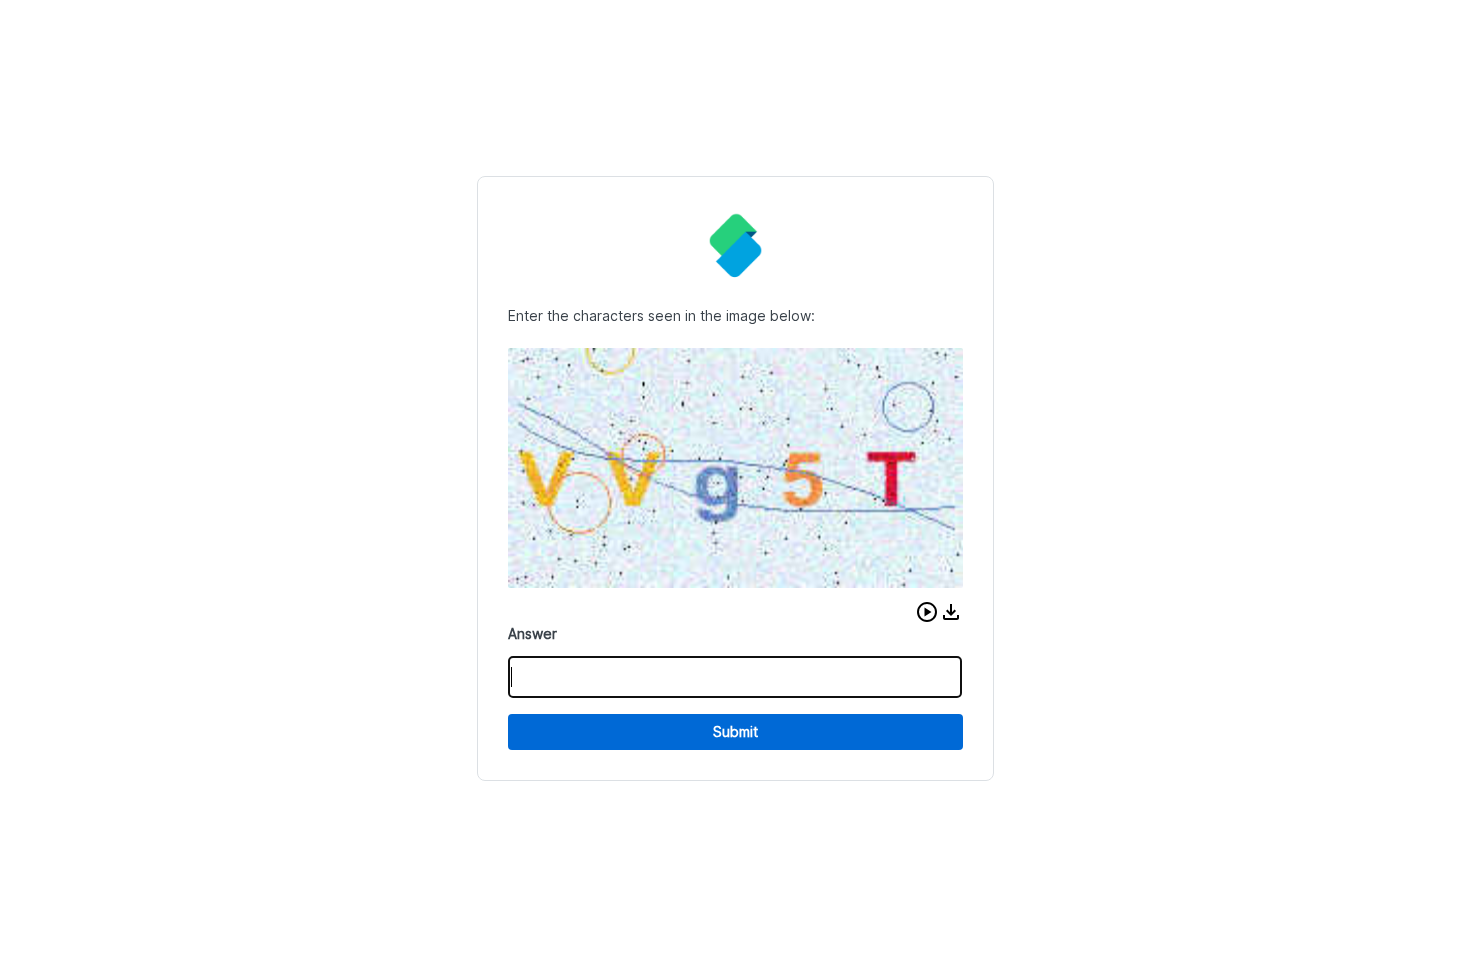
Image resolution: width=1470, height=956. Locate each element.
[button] (927, 612)
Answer (532, 633)
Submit (735, 731)
